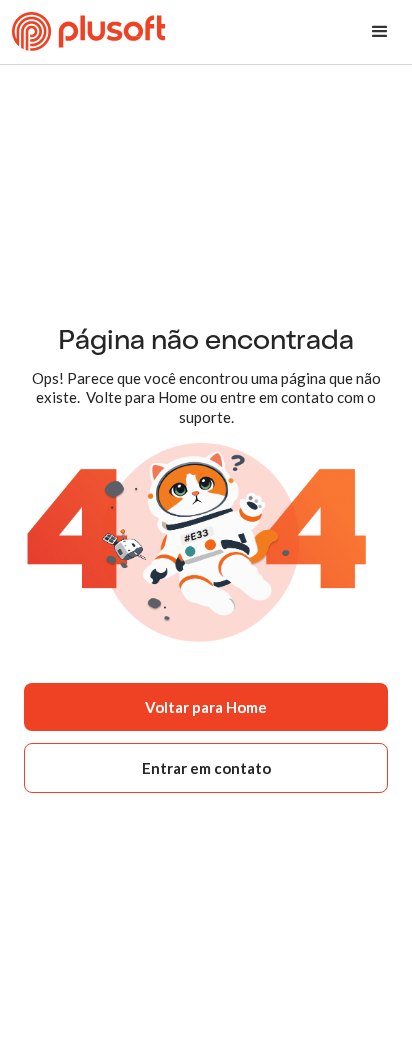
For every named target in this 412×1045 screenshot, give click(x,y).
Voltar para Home (206, 707)
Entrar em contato (206, 768)
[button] (380, 32)
